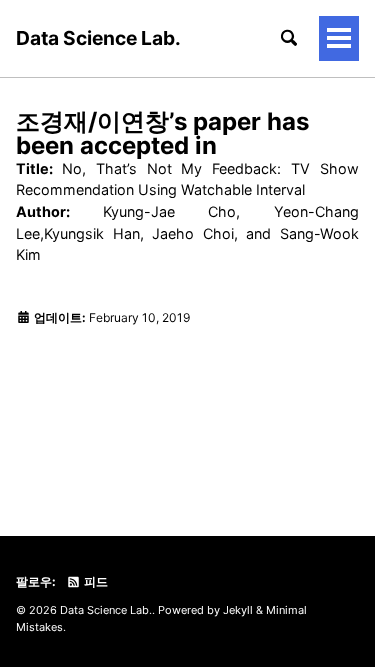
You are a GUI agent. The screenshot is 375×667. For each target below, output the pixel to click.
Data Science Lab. (98, 38)
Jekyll (238, 610)
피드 (94, 581)
